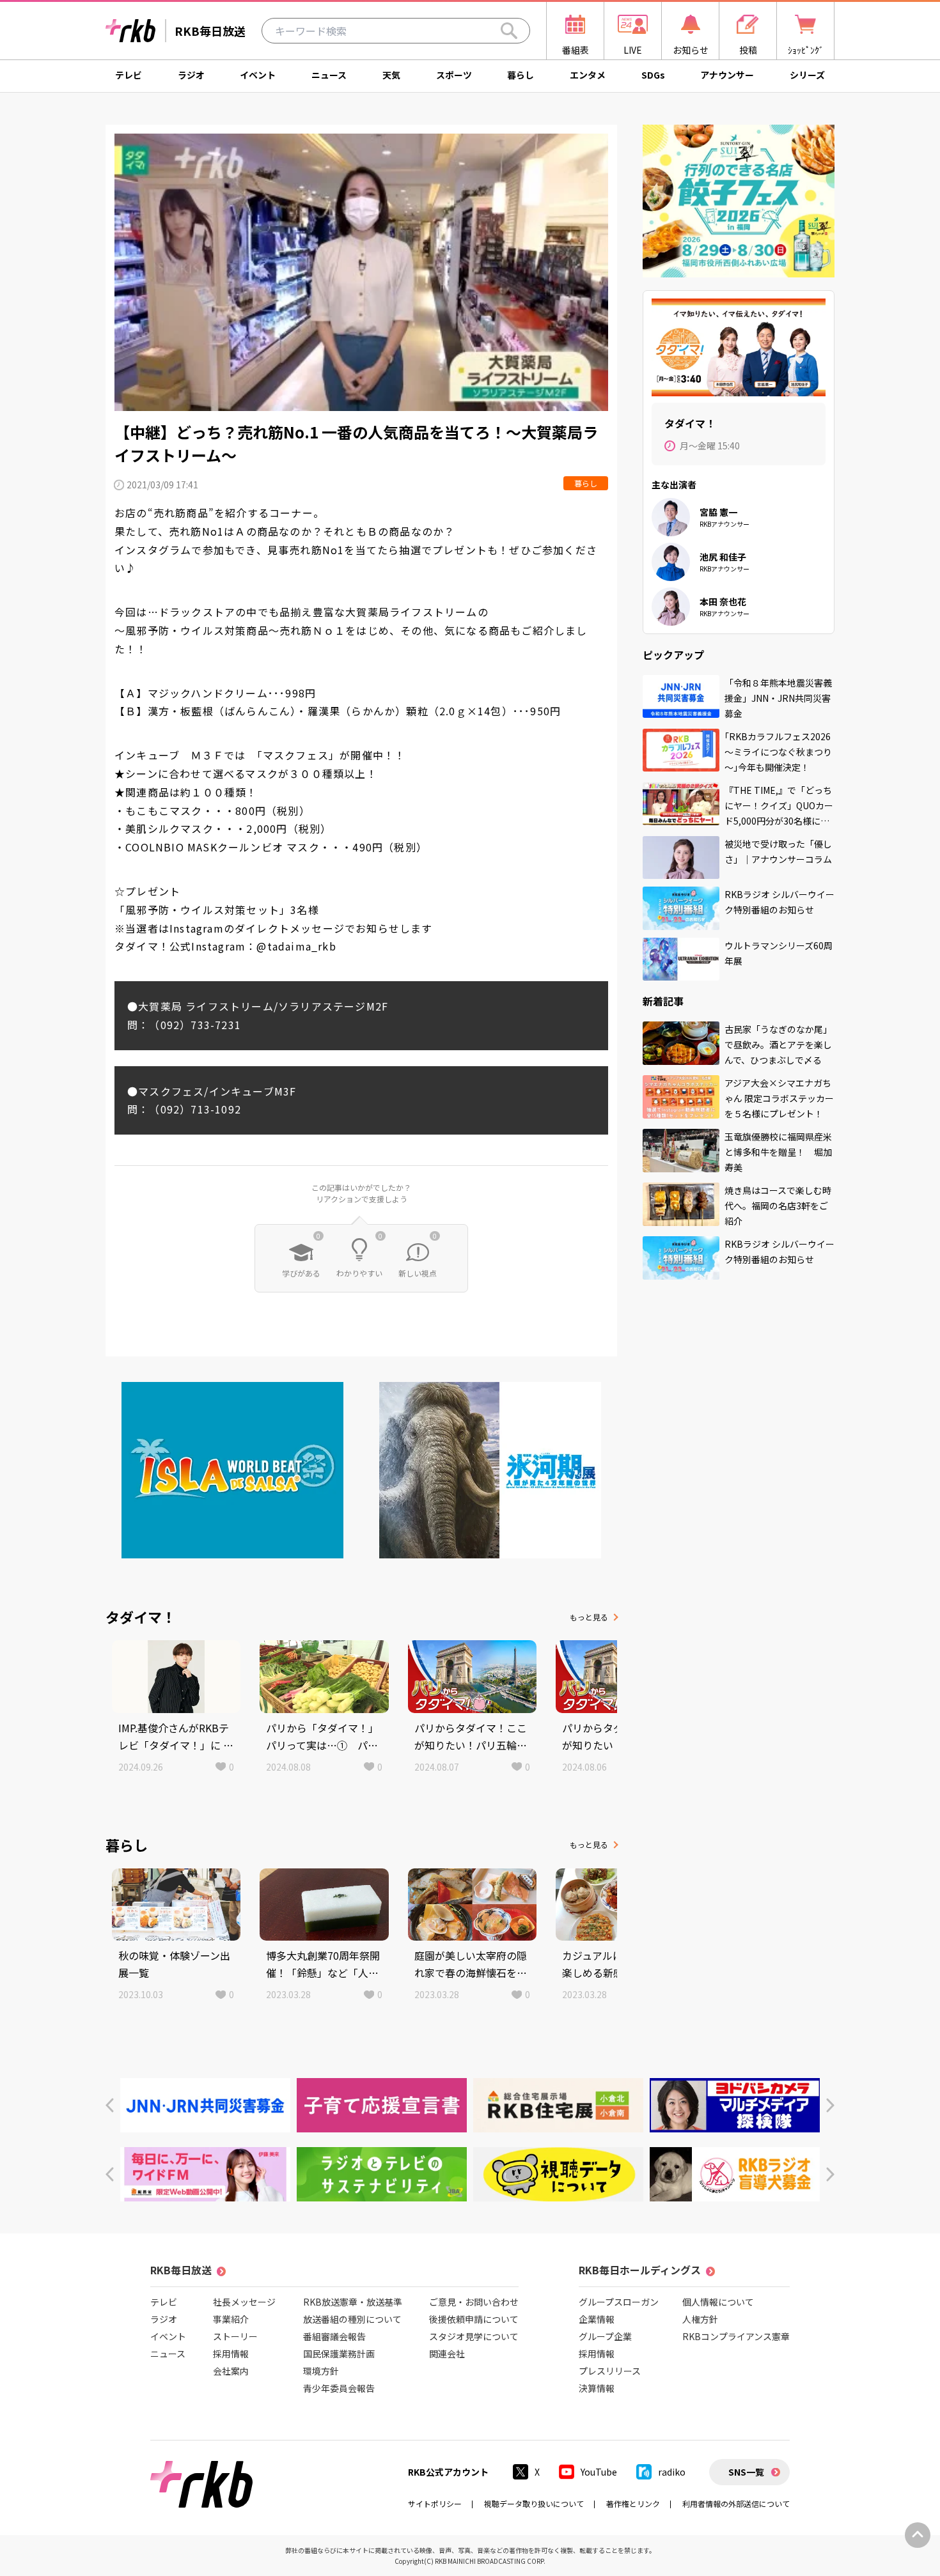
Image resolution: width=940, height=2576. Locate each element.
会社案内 (231, 2371)
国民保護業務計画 (339, 2354)
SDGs (653, 75)
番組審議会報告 (334, 2336)
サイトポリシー (435, 2503)
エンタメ (588, 75)
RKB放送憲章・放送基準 (353, 2302)
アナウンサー (727, 75)
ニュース (329, 75)
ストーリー (235, 2336)
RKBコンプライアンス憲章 (736, 2336)
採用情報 (231, 2354)
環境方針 (321, 2371)
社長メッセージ (244, 2302)
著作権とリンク (633, 2503)
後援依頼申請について (474, 2319)
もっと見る (589, 1617)
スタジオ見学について (474, 2336)
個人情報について (718, 2302)
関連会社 (447, 2354)
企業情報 (597, 2319)
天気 (391, 75)
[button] (110, 2105)
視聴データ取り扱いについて (534, 2503)
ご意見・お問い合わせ (474, 2302)
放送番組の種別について (352, 2319)
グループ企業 (605, 2336)
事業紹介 (231, 2319)
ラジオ (191, 75)
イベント (258, 75)
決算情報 (597, 2388)
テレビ (129, 75)
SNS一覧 (746, 2472)
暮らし (521, 75)
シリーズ (807, 75)
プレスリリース (610, 2371)
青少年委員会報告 (339, 2388)
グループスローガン (619, 2302)
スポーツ (454, 75)
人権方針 (700, 2319)
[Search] (509, 31)
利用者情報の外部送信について (736, 2503)
